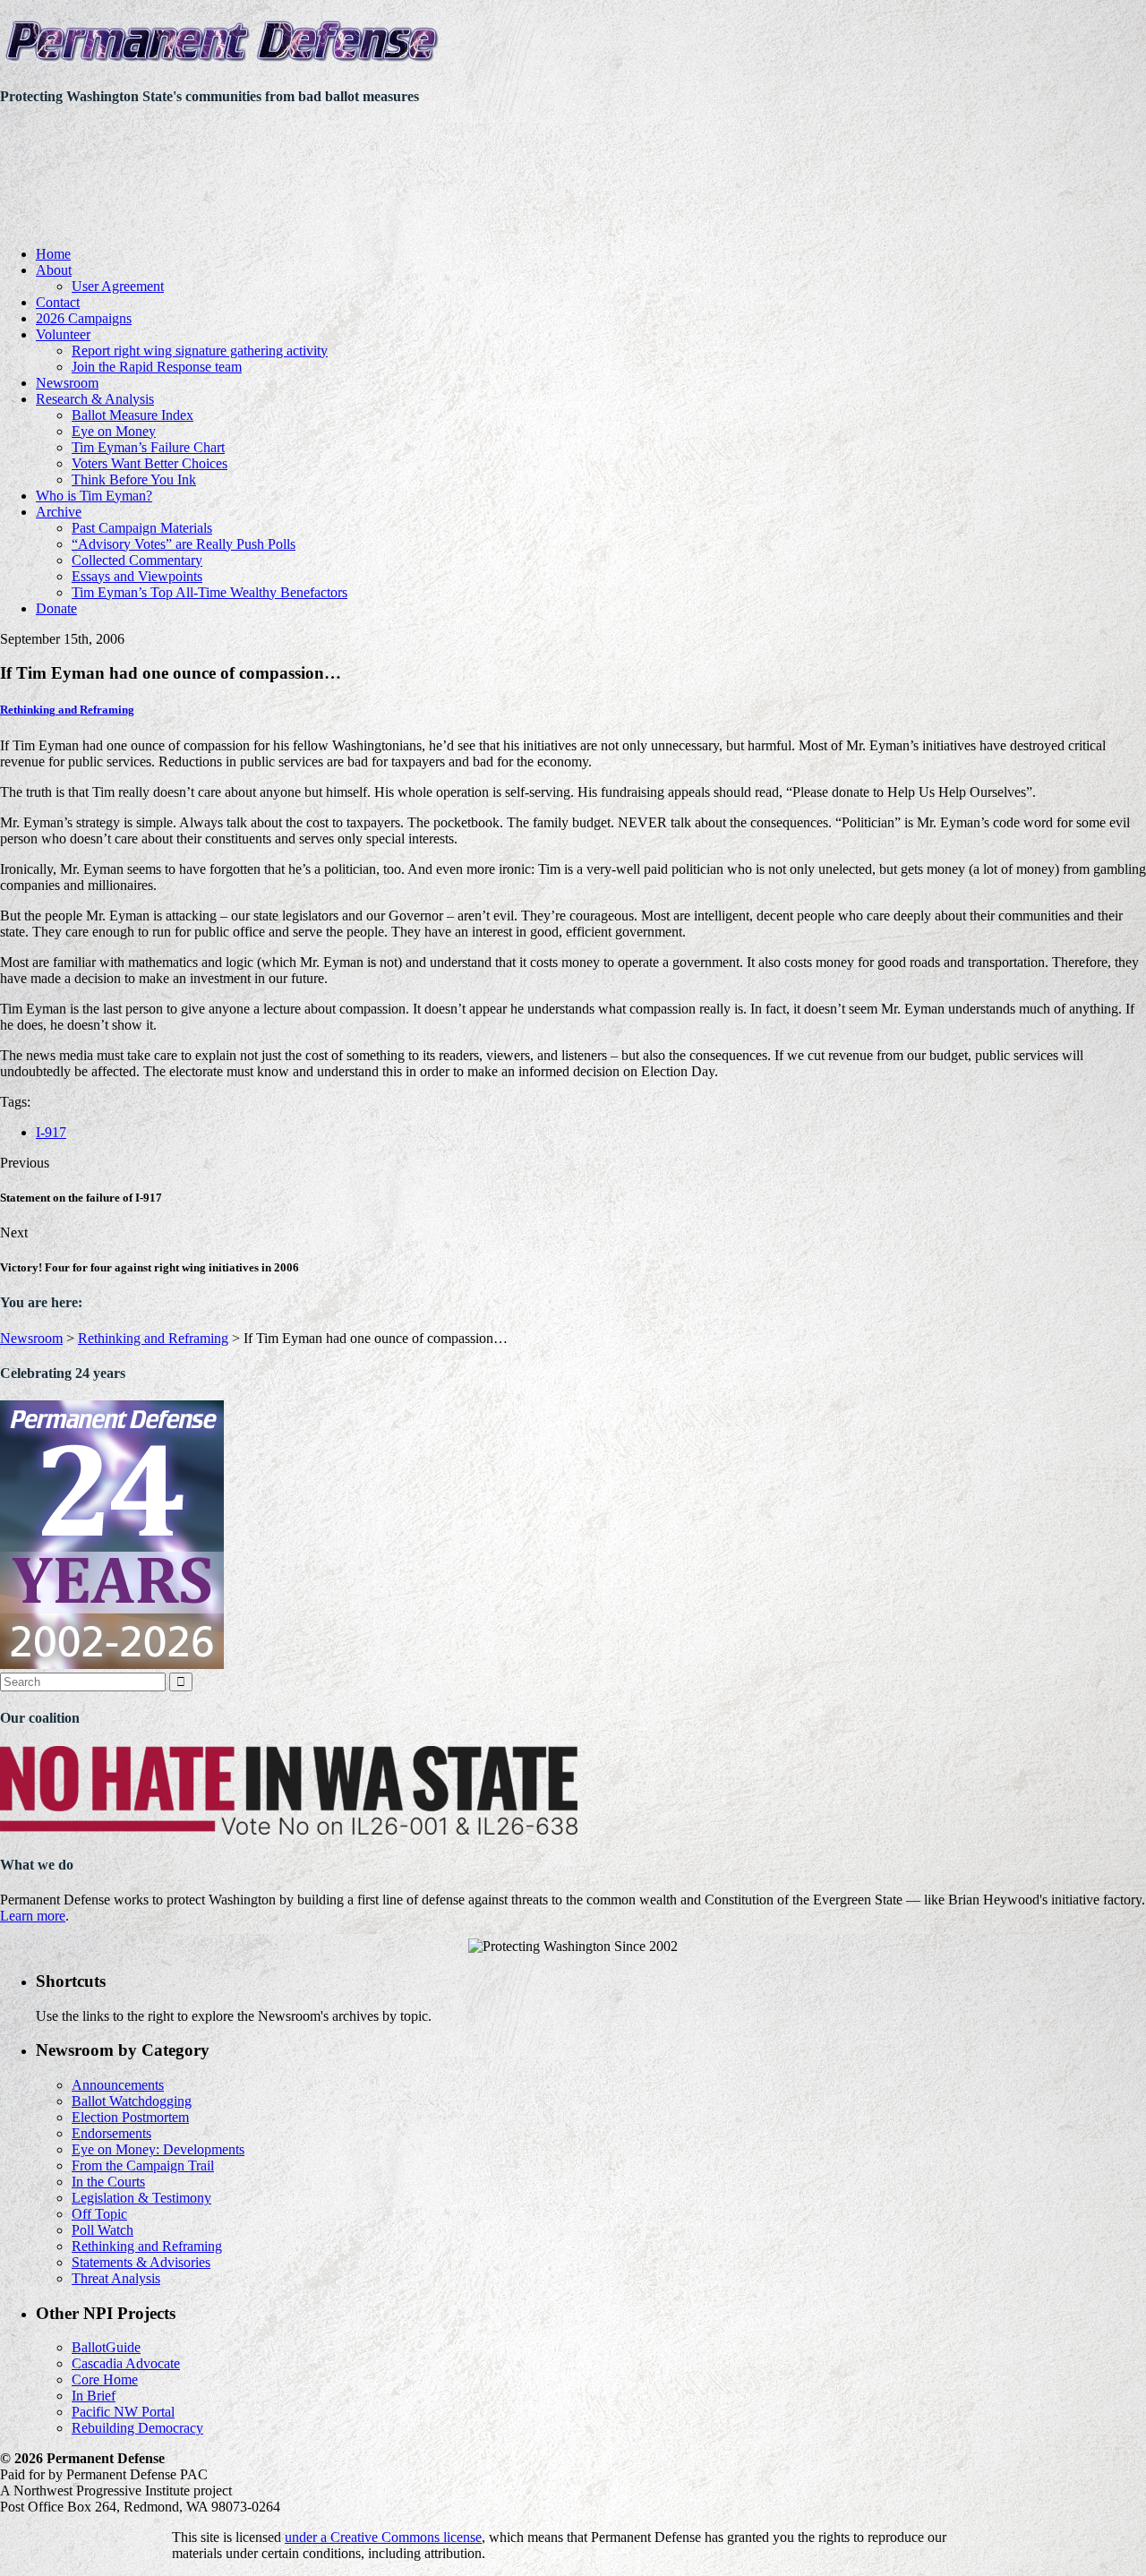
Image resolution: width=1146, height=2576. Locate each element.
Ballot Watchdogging (132, 2101)
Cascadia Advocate (126, 2363)
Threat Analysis (116, 2278)
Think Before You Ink (134, 479)
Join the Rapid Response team (157, 367)
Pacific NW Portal (123, 2412)
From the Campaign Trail (143, 2165)
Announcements (118, 2085)
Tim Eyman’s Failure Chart (148, 447)
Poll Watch (103, 2230)
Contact (58, 302)
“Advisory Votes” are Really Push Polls (184, 544)
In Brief (94, 2396)
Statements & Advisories (141, 2262)
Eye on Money (114, 431)
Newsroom (67, 383)
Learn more (33, 1916)
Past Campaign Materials (142, 528)
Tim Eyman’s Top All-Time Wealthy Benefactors (210, 592)
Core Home (105, 2379)
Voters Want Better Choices (150, 463)
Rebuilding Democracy (137, 2428)
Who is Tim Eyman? (94, 496)
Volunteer (63, 334)
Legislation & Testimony (141, 2198)
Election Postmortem (130, 2117)
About (54, 270)
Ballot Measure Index (133, 415)
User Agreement (118, 286)
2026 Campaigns (84, 318)
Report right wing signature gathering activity (200, 351)
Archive (59, 512)
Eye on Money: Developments (158, 2149)
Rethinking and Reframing (67, 710)
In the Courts (108, 2182)
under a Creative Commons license (383, 2537)
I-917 (51, 1132)
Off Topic (99, 2214)
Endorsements (111, 2133)
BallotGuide (106, 2347)
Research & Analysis (95, 399)
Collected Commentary (137, 560)
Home (53, 254)
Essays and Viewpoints (137, 576)
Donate (56, 608)
